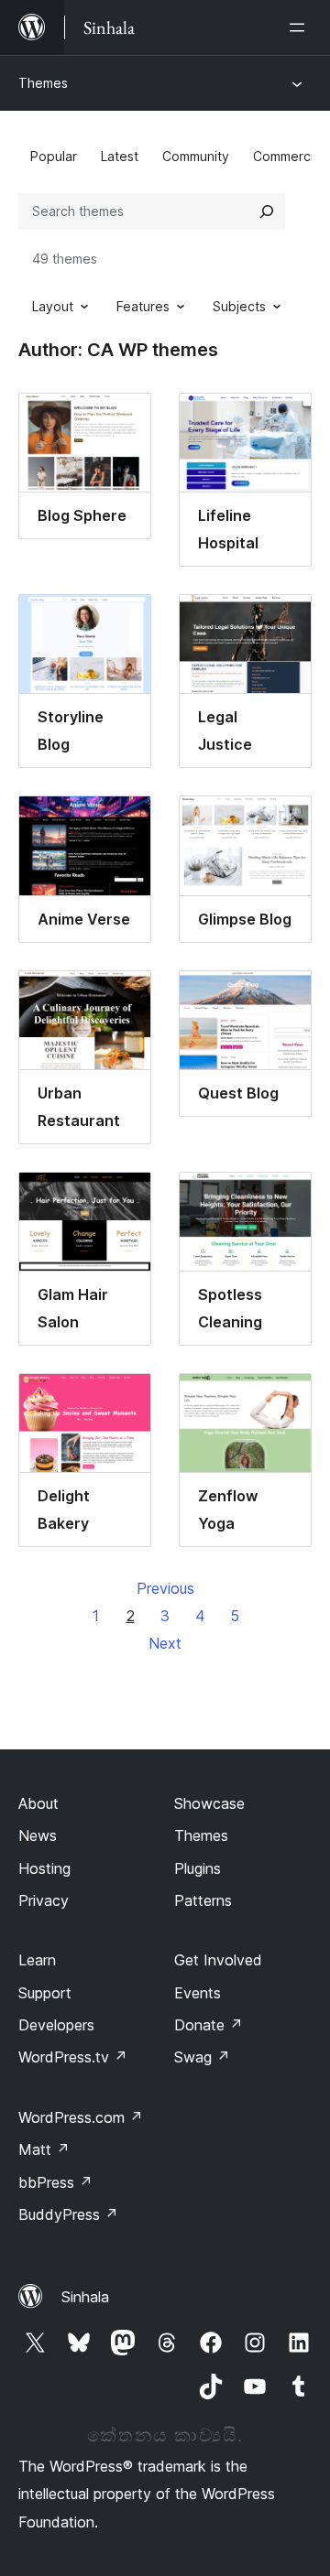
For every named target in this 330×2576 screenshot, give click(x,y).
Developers (56, 2025)
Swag (202, 2057)
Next (165, 1643)
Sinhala (85, 2297)
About (38, 1803)
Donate (209, 2025)
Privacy (44, 1900)
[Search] (267, 211)
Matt (44, 2149)
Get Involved (218, 1960)
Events (198, 1993)
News (38, 1835)
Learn (37, 1960)
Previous (165, 1588)
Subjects (239, 306)
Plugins (198, 1868)
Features (143, 306)
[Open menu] (301, 27)
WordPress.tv (73, 2057)
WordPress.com (81, 2117)
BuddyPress (68, 2214)
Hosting (44, 1868)
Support (45, 1993)
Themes (43, 83)
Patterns (203, 1900)
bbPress (55, 2182)
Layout (53, 306)
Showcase (209, 1803)
